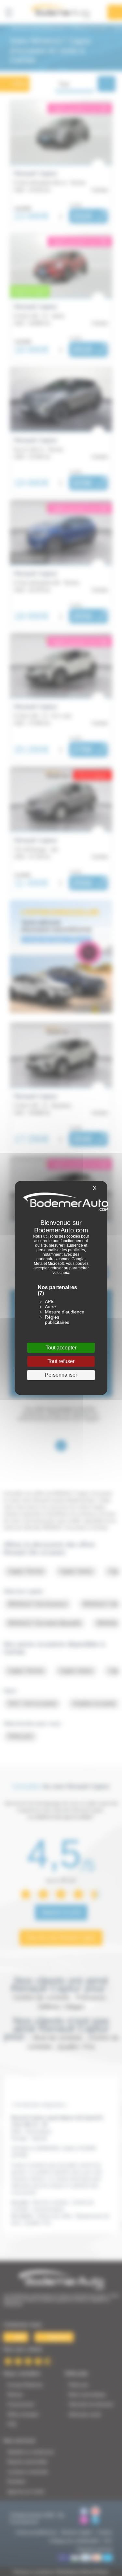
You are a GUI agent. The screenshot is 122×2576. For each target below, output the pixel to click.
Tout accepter (61, 1348)
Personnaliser (61, 1375)
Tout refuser (61, 1361)
